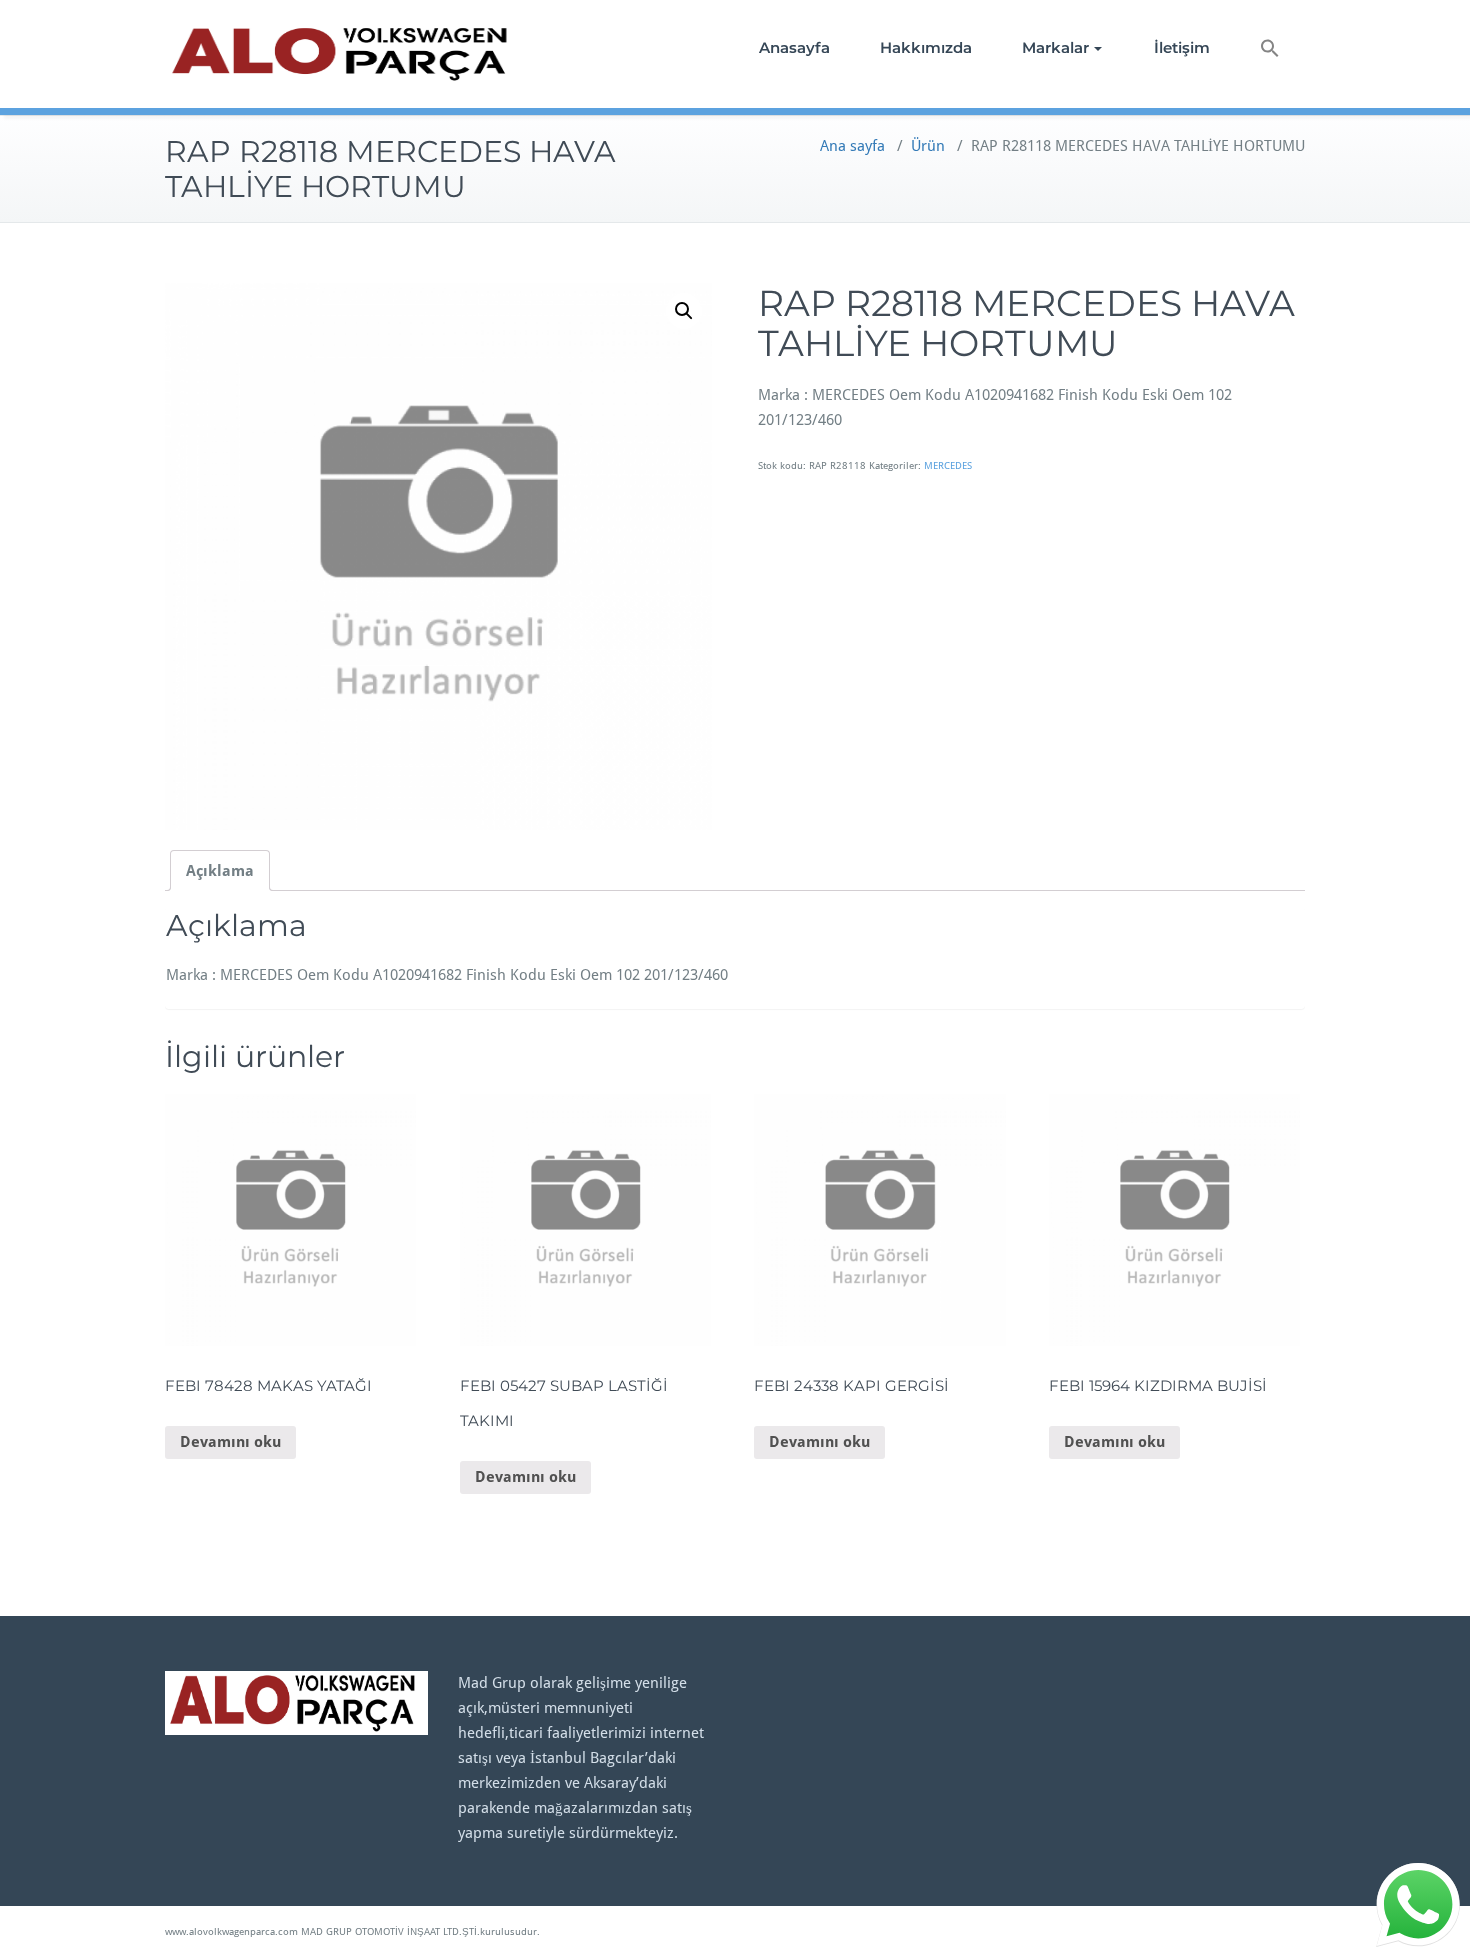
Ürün (928, 146)
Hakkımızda (926, 47)
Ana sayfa (852, 146)
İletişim (1182, 47)
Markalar (1055, 47)
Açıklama (220, 871)
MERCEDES (948, 465)
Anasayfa (794, 47)
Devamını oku (230, 1442)
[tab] (220, 870)
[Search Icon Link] (1270, 50)
